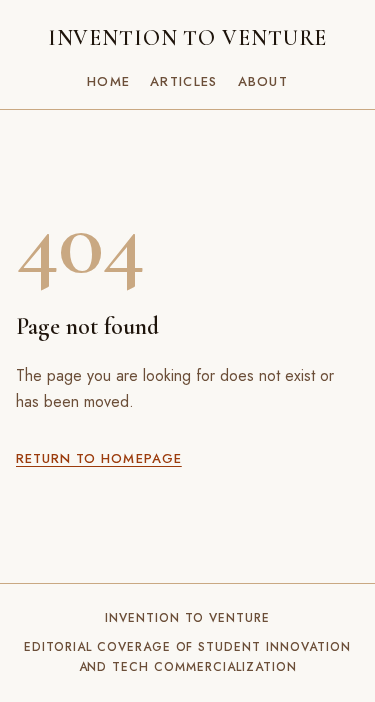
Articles (183, 81)
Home (108, 81)
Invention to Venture (188, 38)
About (263, 81)
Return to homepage (99, 458)
